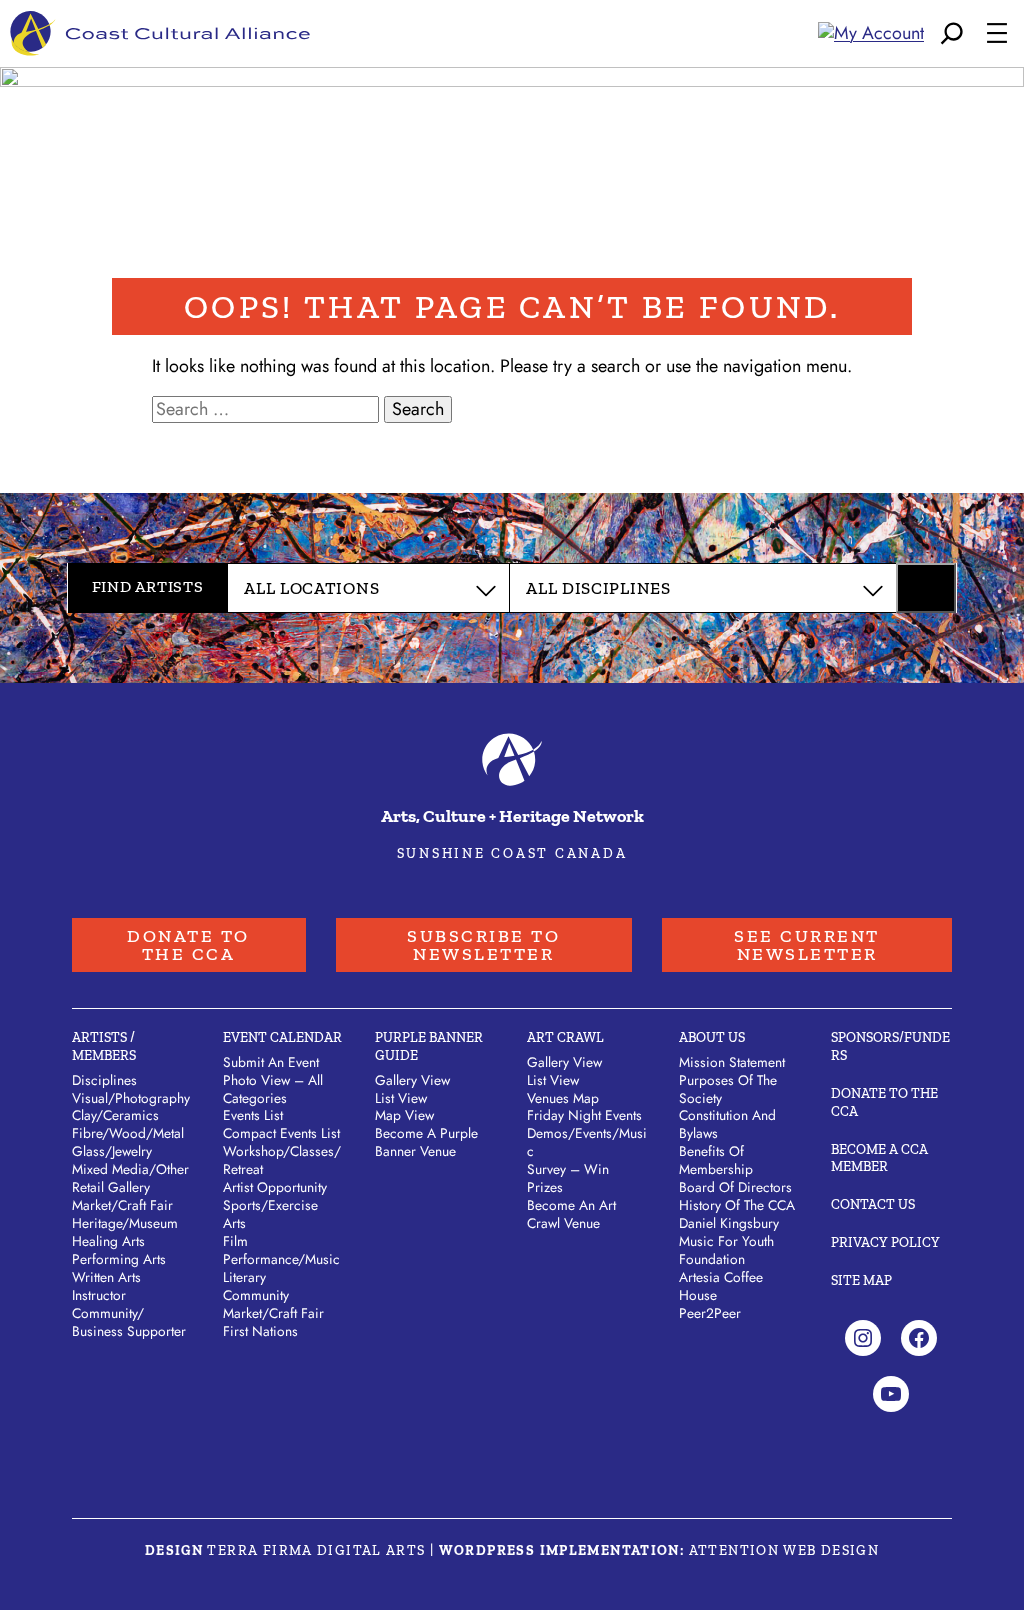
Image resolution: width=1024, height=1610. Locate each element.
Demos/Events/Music (587, 1142)
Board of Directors (735, 1187)
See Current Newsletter (807, 945)
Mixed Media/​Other (130, 1169)
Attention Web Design (784, 1550)
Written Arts (106, 1277)
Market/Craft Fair (273, 1313)
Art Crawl (565, 1037)
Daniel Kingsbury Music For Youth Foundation (729, 1241)
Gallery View (412, 1080)
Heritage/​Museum (125, 1223)
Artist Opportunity (275, 1187)
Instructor (99, 1295)
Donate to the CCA (188, 945)
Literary (244, 1277)
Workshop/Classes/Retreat (282, 1160)
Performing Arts (119, 1259)
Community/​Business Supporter (129, 1322)
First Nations (260, 1331)
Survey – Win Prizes (568, 1178)
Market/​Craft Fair (122, 1205)
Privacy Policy (885, 1242)
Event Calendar (282, 1037)
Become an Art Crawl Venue (571, 1214)
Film (235, 1241)
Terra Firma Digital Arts (316, 1550)
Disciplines (104, 1080)
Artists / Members (104, 1046)
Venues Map (563, 1098)
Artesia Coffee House (721, 1286)
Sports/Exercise (270, 1205)
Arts (234, 1223)
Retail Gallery (111, 1187)
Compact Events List (281, 1133)
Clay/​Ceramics (115, 1115)
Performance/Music (281, 1259)
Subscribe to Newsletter (483, 945)
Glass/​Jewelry (112, 1151)
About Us (712, 1037)
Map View (404, 1115)
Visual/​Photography (131, 1098)
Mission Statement (732, 1062)
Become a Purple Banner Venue (426, 1142)
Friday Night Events (584, 1115)
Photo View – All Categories (273, 1089)
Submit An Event (271, 1062)
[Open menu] (997, 33)
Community (256, 1295)
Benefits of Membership (716, 1160)
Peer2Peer (710, 1313)
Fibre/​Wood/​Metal (128, 1133)
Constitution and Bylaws (727, 1124)
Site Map (861, 1280)
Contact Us (873, 1204)
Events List (253, 1115)
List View (401, 1098)
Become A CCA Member (879, 1158)
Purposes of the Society (728, 1089)
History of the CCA (737, 1205)
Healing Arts (108, 1241)
